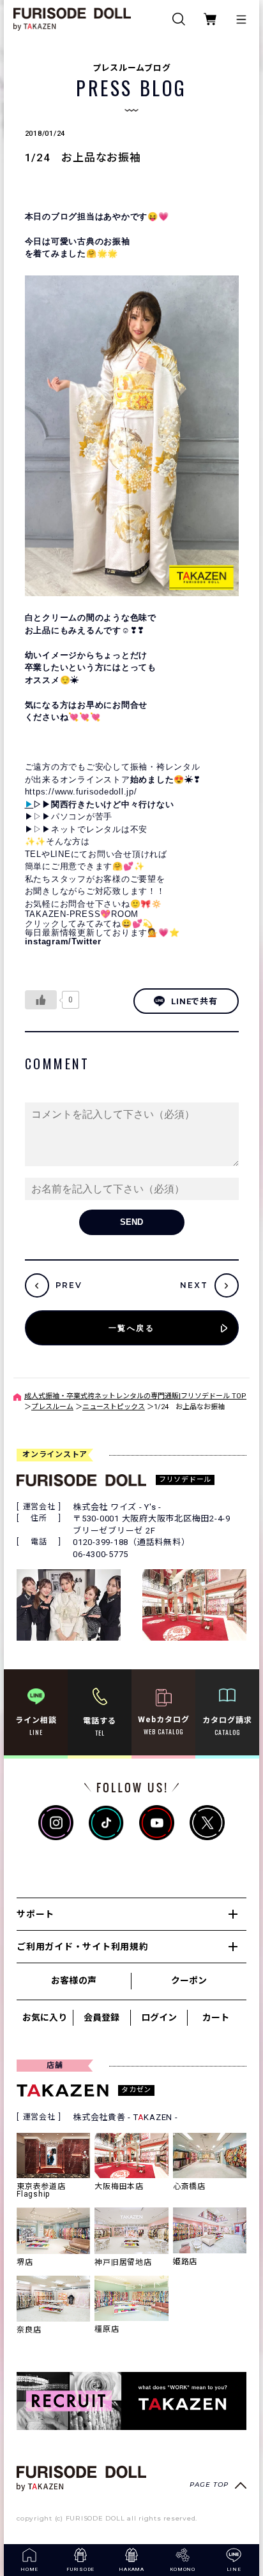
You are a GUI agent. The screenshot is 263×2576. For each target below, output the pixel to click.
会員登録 (101, 2017)
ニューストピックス (114, 1407)
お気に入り (45, 2017)
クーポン (189, 1980)
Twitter (86, 941)
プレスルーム (52, 1407)
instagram (47, 941)
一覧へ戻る (131, 1328)
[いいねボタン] (41, 1000)
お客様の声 (73, 1980)
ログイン (159, 2017)
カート (216, 2017)
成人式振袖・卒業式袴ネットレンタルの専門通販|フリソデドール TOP (135, 1396)
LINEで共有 (194, 1001)
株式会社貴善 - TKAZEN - (125, 2117)
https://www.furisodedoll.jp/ (81, 792)
